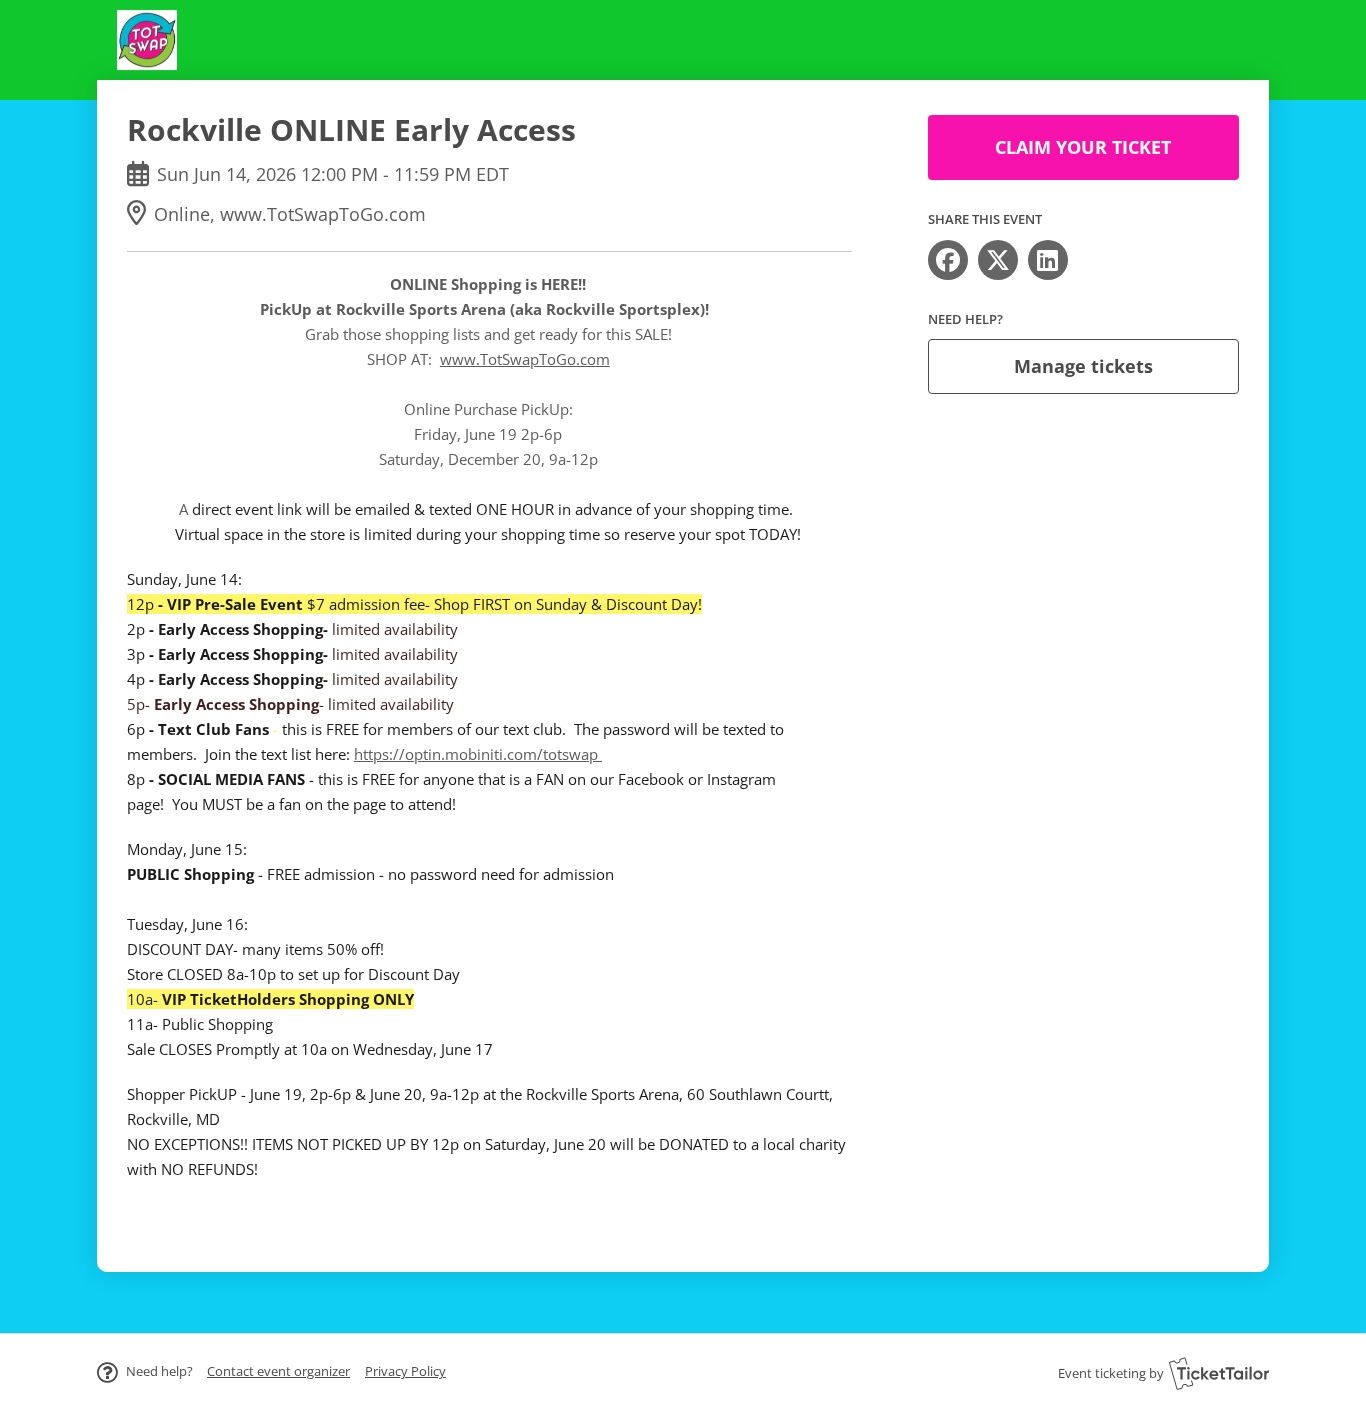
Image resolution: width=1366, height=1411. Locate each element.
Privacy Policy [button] (405, 1371)
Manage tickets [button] (1083, 366)
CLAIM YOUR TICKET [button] (1083, 147)
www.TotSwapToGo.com (525, 359)
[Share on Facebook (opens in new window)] (948, 260)
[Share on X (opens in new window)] (998, 260)
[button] (278, 1371)
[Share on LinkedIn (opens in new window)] (1048, 260)
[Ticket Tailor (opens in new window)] (1219, 1373)
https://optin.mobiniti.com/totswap (478, 754)
